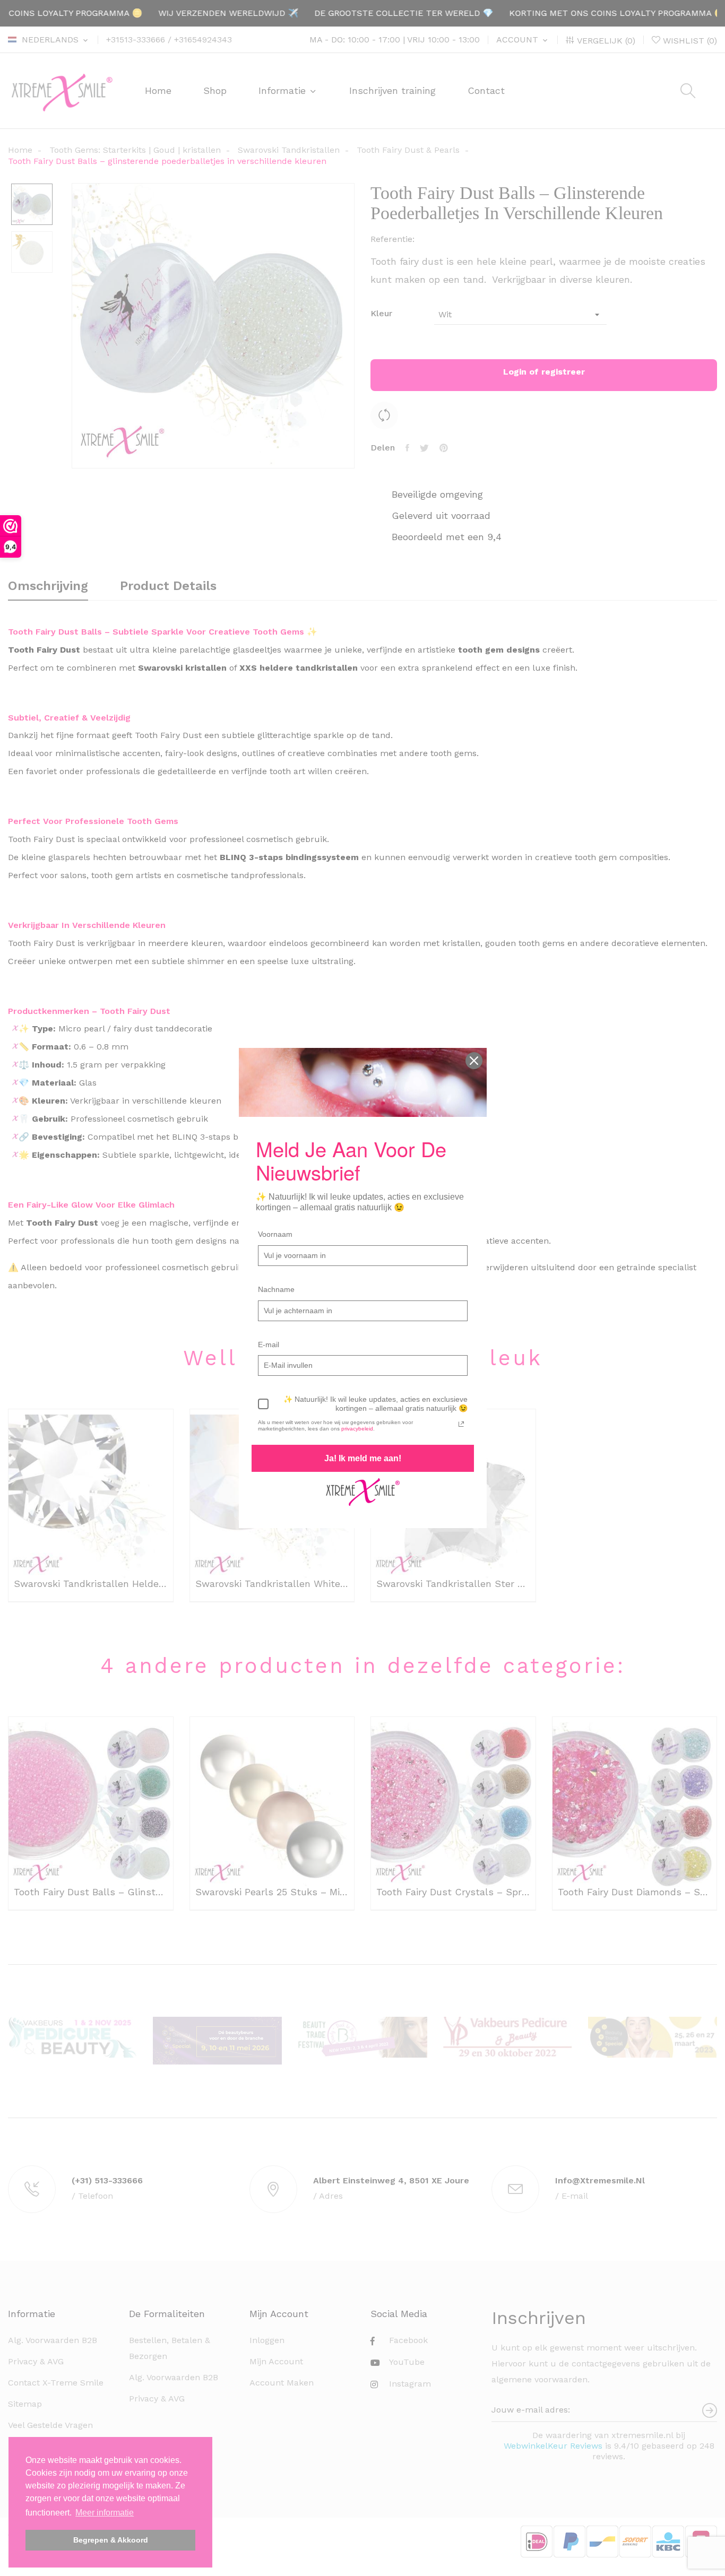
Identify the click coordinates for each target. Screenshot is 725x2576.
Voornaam (275, 1234)
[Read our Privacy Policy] (461, 1424)
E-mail (269, 1345)
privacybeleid (357, 1429)
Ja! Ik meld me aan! (363, 1458)
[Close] (474, 1061)
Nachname (276, 1289)
